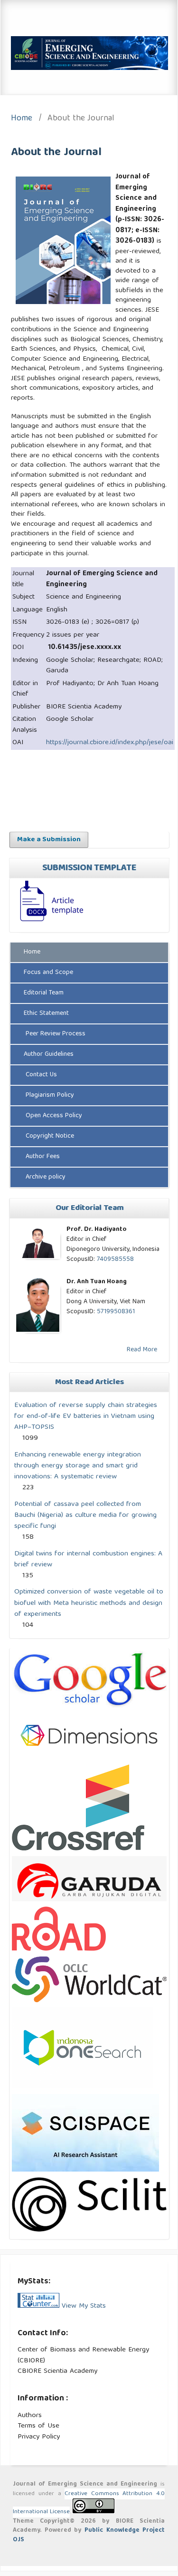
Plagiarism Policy (49, 1095)
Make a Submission (49, 840)
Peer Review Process (55, 1034)
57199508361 (116, 1312)
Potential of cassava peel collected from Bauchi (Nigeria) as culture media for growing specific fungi (85, 1515)
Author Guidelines (49, 1054)
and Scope (48, 973)
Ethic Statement (46, 1013)
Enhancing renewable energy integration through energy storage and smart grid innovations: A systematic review (78, 1466)
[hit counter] (38, 2306)
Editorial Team (44, 993)
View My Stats (84, 2306)
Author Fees (42, 1157)
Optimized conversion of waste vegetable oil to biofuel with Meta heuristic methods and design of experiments (89, 1603)
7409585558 (115, 1259)
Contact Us (40, 1075)
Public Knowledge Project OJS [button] (89, 2535)
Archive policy (45, 1177)
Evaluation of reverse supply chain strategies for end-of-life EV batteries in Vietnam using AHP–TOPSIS (86, 1416)
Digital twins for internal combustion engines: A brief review (88, 1559)
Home (22, 119)
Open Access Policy (53, 1116)
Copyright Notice (49, 1136)
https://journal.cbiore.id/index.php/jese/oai (110, 743)
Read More (142, 1350)
